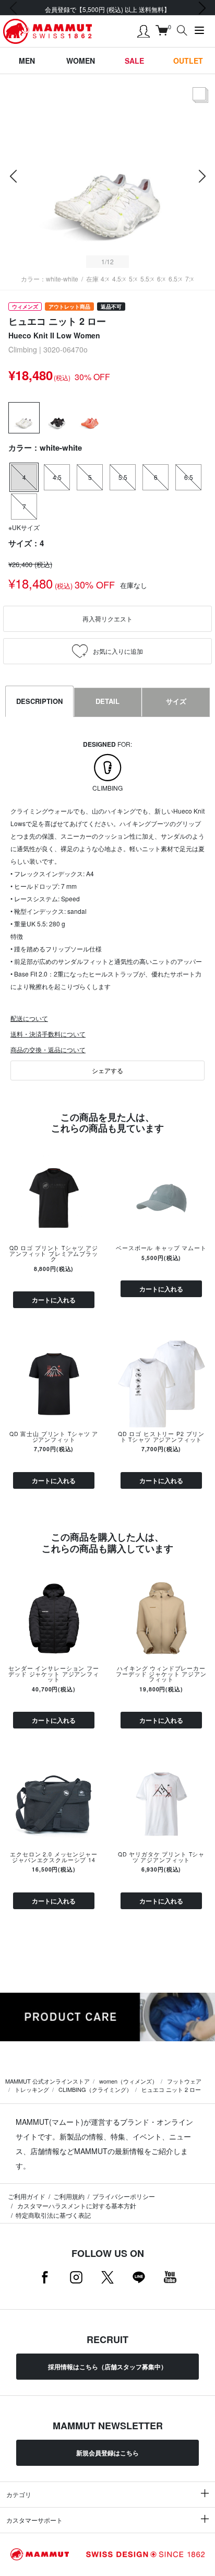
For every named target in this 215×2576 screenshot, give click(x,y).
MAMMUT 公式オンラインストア (47, 2081)
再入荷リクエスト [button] (107, 619)
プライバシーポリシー (124, 2196)
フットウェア (184, 2081)
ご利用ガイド (27, 2196)
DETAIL (107, 701)
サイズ (176, 701)
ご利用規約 (69, 2196)
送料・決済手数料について (48, 1034)
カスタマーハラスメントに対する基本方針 (76, 2206)
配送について (29, 1018)
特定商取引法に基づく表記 (53, 2215)
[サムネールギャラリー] (200, 103)
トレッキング (32, 2089)
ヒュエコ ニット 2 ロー (171, 2089)
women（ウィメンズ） (128, 2081)
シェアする (107, 1070)
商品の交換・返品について (48, 1049)
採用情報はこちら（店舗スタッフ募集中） (107, 2367)
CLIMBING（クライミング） (95, 2089)
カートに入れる (54, 1300)
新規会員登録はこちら (107, 2453)
